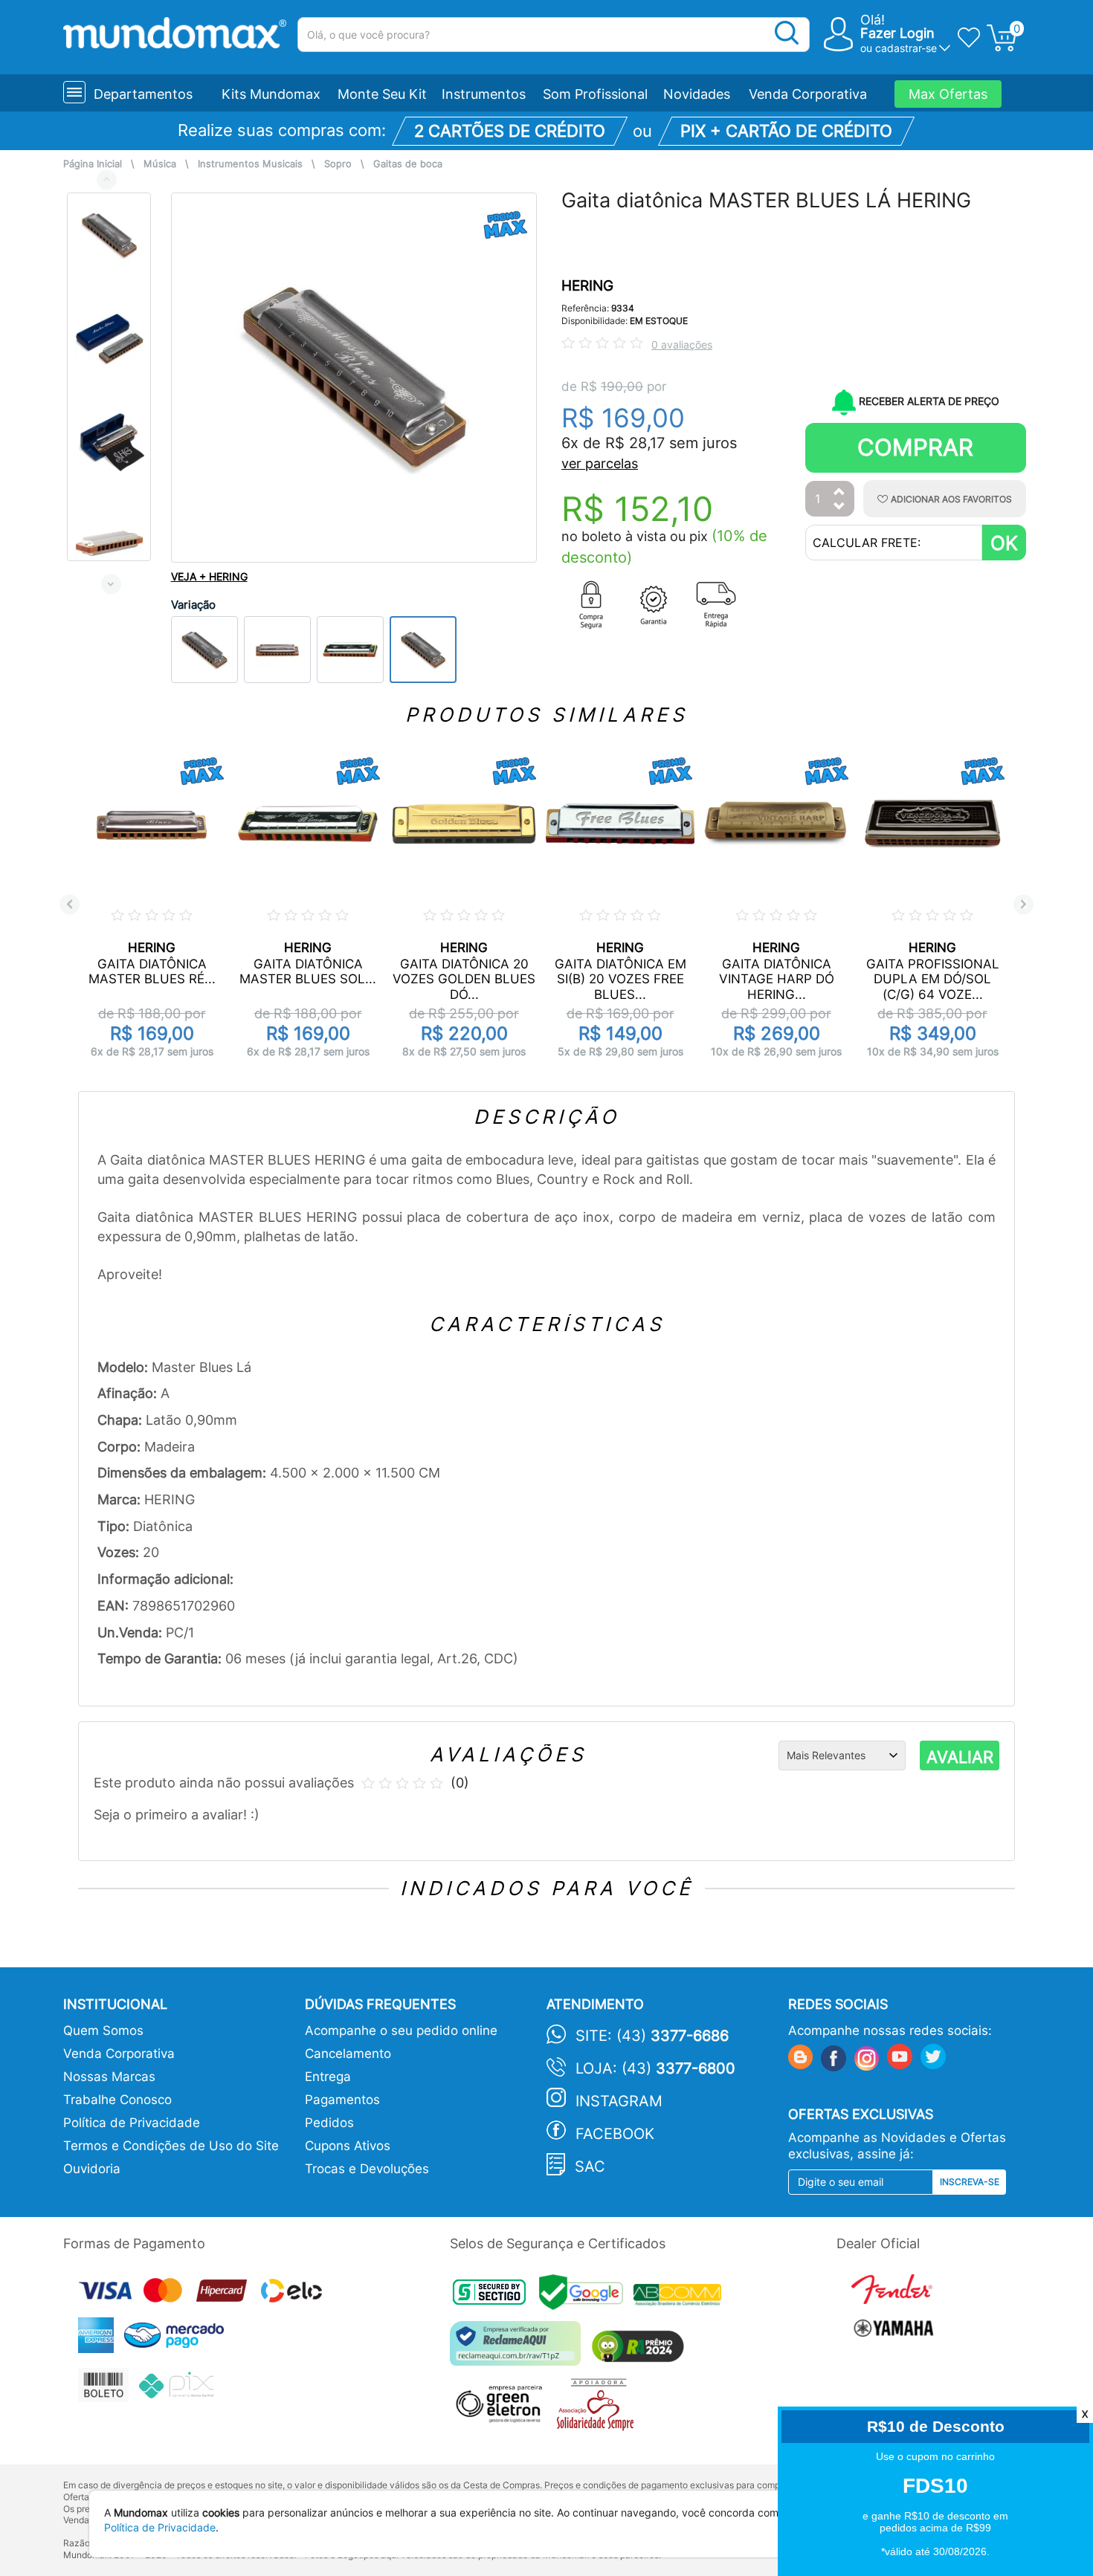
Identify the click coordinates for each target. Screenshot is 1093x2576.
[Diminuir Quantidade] (839, 507)
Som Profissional (595, 94)
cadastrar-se (906, 48)
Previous (107, 179)
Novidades (697, 94)
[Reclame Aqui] (519, 2349)
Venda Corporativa (808, 94)
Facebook (615, 2134)
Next (111, 584)
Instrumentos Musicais (250, 164)
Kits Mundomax (271, 94)
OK (1004, 543)
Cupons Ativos (348, 2146)
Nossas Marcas (109, 2077)
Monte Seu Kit (382, 94)
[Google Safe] (586, 2297)
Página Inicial (93, 164)
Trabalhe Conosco (117, 2100)
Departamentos (143, 94)
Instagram (619, 2101)
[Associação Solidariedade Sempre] (599, 2408)
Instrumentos (484, 94)
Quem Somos (103, 2030)
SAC (590, 2166)
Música (160, 164)
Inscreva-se (970, 2182)
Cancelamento (348, 2054)
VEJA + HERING (209, 576)
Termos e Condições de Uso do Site (171, 2146)
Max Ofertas (948, 94)
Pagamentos (342, 2100)
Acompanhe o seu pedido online (401, 2030)
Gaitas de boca (408, 164)
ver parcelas (600, 463)
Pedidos (329, 2123)
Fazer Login (897, 33)
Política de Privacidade (132, 2123)
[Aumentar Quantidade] (839, 492)
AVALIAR (960, 1757)
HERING (587, 286)
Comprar (915, 447)
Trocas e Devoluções (367, 2169)
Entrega (328, 2077)
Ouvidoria (92, 2169)
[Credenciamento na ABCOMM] (681, 2297)
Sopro (338, 164)
